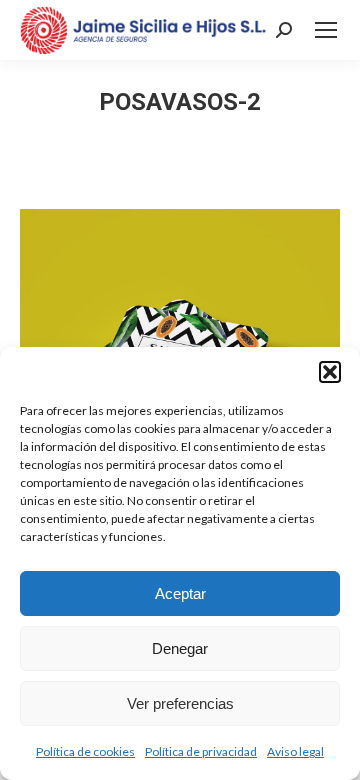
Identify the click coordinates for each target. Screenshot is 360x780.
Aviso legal (295, 751)
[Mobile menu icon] (326, 30)
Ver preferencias (180, 703)
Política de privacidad (201, 751)
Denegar (180, 648)
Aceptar (180, 593)
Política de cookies (85, 751)
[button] (330, 372)
